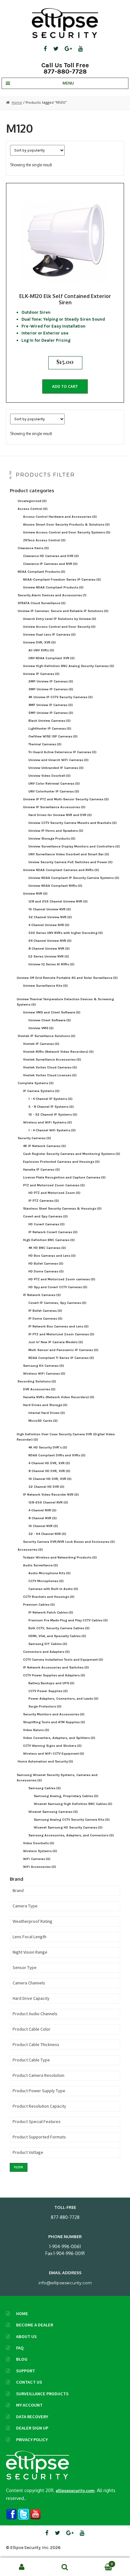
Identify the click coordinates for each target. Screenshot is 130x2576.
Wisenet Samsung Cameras (53, 1812)
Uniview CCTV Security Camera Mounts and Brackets (73, 823)
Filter (18, 2167)
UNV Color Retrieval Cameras (54, 783)
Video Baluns (36, 1730)
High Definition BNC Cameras (49, 1240)
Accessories (30, 1550)
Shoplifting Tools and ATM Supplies (54, 1722)
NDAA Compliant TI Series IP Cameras (61, 1358)
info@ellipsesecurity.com (65, 2283)
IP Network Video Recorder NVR (51, 1495)
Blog (22, 2359)
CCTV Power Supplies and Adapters (54, 1675)
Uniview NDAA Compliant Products (53, 587)
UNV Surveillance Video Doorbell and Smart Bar (69, 854)
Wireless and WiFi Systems (47, 1122)
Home (17, 102)
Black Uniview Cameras (50, 721)
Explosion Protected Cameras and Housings (61, 1162)
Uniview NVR (35, 894)
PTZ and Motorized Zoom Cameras (54, 1185)
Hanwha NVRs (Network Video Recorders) (59, 1397)
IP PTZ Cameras (44, 1201)
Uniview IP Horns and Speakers (56, 831)
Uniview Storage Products (52, 838)
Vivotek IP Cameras (41, 1044)
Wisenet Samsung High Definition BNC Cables (73, 1804)
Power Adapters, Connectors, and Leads (63, 1699)
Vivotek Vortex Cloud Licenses (50, 1075)
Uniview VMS (41, 1028)
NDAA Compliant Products (41, 572)
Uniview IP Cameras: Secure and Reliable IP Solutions (63, 611)
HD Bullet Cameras (46, 1263)
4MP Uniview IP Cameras (51, 705)
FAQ (20, 2348)
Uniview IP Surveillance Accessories (54, 807)
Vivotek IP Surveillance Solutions (47, 1036)
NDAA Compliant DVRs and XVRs (57, 1455)
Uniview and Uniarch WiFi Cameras (59, 760)
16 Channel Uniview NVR (50, 909)
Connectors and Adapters (46, 1652)
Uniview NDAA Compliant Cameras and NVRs (61, 870)
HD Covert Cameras (47, 1224)
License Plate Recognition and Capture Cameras (64, 1177)
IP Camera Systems (41, 1091)
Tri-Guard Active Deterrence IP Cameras (62, 752)
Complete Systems (36, 1083)
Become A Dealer (35, 2325)
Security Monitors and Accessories (54, 1714)
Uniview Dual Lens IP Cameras (49, 634)
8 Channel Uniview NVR (49, 949)
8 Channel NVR (43, 1518)
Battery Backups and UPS (51, 1683)
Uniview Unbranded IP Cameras (56, 768)
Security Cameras (34, 1138)
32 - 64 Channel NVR (47, 1534)
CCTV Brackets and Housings (49, 1597)
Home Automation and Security (45, 1761)
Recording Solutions (37, 1381)
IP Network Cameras (42, 1295)
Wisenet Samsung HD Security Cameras (68, 1827)
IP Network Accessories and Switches (56, 1667)
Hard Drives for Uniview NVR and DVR (60, 815)
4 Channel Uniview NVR (49, 925)
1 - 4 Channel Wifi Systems (52, 1130)
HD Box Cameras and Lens (52, 1256)
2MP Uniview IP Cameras (51, 681)
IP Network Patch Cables (51, 1612)
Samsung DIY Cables (48, 1644)
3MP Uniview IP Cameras (51, 689)
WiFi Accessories (40, 1867)
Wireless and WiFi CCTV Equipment (54, 1754)
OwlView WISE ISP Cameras (53, 736)
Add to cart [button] (65, 386)
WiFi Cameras (37, 1859)
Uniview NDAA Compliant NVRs (55, 886)
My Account (29, 2405)
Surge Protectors (45, 1706)
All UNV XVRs (41, 650)
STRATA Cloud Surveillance (42, 603)
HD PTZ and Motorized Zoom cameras (62, 1279)
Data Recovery (32, 2417)
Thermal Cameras (45, 744)
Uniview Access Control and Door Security (59, 627)
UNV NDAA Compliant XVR (52, 658)
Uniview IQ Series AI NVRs (51, 964)
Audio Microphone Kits (50, 1573)
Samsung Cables (45, 1788)
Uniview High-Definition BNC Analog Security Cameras (69, 666)
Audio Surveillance (41, 1565)
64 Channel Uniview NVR (50, 941)
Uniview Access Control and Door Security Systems (67, 532)
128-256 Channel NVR (48, 1502)
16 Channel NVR (43, 1526)
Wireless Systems (40, 1851)
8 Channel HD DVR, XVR (49, 1471)
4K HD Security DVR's (48, 1447)
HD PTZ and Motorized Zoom (54, 1193)
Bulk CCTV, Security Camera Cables (59, 1628)
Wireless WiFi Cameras (44, 1373)
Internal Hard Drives (47, 1413)
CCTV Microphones (46, 1581)
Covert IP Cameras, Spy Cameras (57, 1303)
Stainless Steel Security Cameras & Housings (62, 1208)
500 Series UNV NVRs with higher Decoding (66, 933)
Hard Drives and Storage (45, 1405)
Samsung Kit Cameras (44, 1366)
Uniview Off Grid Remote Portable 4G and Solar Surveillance (67, 978)
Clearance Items (33, 548)
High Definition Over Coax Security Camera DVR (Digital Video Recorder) (66, 1437)
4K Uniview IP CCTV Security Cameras (61, 697)
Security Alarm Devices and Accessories (52, 595)
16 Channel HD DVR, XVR (50, 1479)
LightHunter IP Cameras (50, 728)
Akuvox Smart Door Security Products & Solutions (66, 524)
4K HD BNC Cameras (47, 1248)
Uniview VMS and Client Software (52, 1012)
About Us (26, 2336)
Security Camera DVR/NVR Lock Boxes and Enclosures (69, 1542)
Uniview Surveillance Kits (45, 986)
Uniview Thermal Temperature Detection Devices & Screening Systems (65, 1002)
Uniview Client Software (50, 1020)
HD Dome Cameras (46, 1271)
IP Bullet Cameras (45, 1311)
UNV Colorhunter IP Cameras (54, 791)
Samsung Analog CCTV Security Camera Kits (72, 1820)
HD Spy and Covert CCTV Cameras (58, 1287)
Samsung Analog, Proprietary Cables (66, 1796)
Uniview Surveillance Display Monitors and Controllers (74, 846)
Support (26, 2371)
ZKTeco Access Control (44, 540)
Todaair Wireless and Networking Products (60, 1557)
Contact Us (29, 2382)
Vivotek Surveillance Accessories (52, 1059)
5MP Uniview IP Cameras (51, 713)
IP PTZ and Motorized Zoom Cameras (61, 1334)
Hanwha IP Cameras (41, 1169)
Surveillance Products (42, 2394)
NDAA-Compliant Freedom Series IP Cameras (62, 579)
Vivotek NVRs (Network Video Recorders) (58, 1052)
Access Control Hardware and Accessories (60, 517)
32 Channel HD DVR (46, 1487)
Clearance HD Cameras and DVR (51, 556)
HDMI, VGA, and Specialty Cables (57, 1636)
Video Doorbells (39, 1843)
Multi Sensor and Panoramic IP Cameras (63, 1350)
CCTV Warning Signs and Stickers (52, 1746)
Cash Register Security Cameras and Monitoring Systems (72, 1154)
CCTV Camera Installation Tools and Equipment (63, 1660)
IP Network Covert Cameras (53, 1232)
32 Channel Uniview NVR (50, 917)
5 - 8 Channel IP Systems (51, 1107)
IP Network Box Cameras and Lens (59, 1326)
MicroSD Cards (43, 1421)
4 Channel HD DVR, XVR (49, 1463)
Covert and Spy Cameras (45, 1216)
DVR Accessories (39, 1389)
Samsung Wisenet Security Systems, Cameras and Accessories (57, 1778)
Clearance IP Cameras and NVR (50, 564)
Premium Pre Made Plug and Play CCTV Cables (68, 1620)
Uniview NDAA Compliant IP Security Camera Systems (74, 878)
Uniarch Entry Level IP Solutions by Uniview (60, 619)
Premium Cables (39, 1605)
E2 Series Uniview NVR (49, 956)
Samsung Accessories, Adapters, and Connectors (71, 1835)
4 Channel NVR (42, 1510)
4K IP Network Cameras (44, 1146)
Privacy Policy (32, 2440)
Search (65, 2567)
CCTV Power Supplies (48, 1691)
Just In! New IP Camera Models (56, 1342)
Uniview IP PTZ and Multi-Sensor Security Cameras (66, 799)
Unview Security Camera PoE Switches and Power (71, 862)
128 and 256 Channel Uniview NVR (58, 901)
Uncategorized (32, 501)
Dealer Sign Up (32, 2428)
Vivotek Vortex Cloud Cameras (50, 1067)
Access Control (33, 509)
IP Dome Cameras (45, 1318)
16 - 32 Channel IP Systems (53, 1114)
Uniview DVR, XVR (39, 642)
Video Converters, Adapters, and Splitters (59, 1738)
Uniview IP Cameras (41, 674)
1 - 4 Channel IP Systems (50, 1099)
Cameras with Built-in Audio (53, 1589)
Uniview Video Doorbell (50, 776)
